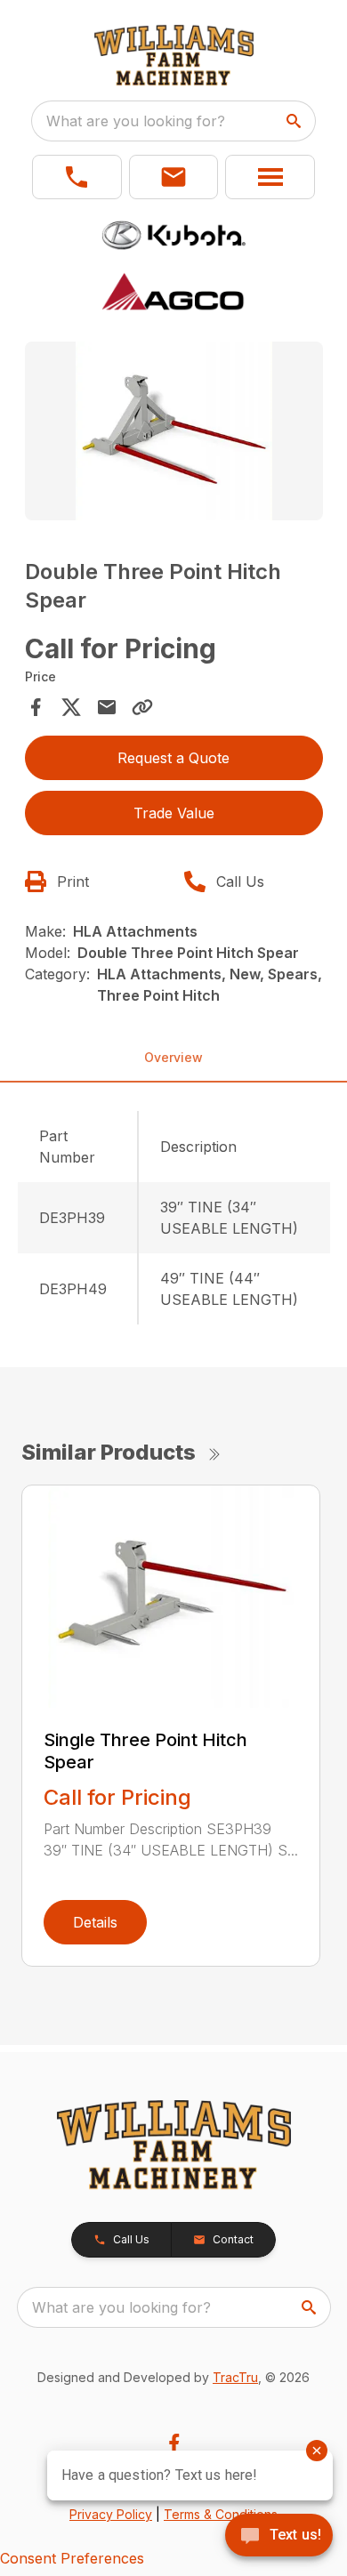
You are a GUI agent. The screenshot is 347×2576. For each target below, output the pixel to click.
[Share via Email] (107, 707)
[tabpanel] (174, 434)
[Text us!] (279, 2537)
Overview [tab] (173, 1057)
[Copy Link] (142, 707)
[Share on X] (71, 707)
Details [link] (95, 1922)
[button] (77, 177)
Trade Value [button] (174, 813)
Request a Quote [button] (173, 758)
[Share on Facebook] (36, 707)
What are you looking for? (136, 121)
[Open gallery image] (174, 431)
